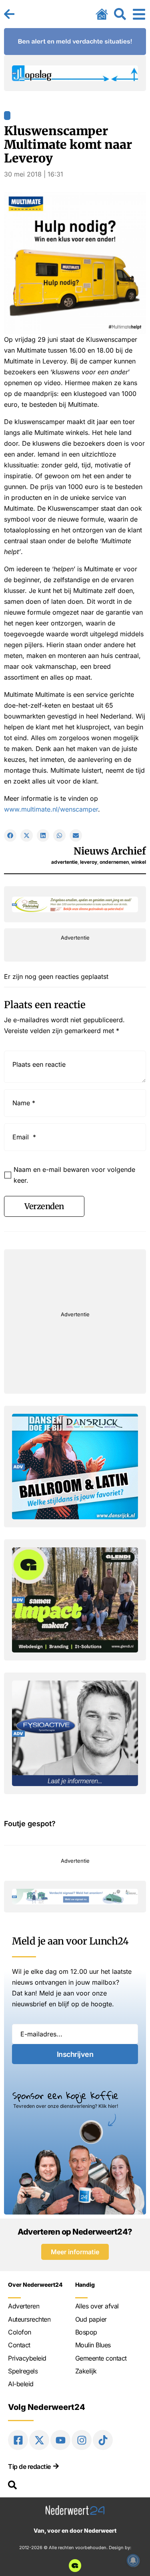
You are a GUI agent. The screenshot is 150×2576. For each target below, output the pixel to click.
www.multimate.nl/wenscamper (51, 809)
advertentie (64, 862)
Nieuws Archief (110, 851)
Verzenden (44, 1206)
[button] (10, 835)
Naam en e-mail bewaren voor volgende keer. (74, 1175)
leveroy (89, 862)
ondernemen (114, 862)
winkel (139, 862)
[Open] (139, 14)
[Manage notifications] (133, 2560)
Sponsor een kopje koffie (65, 2095)
